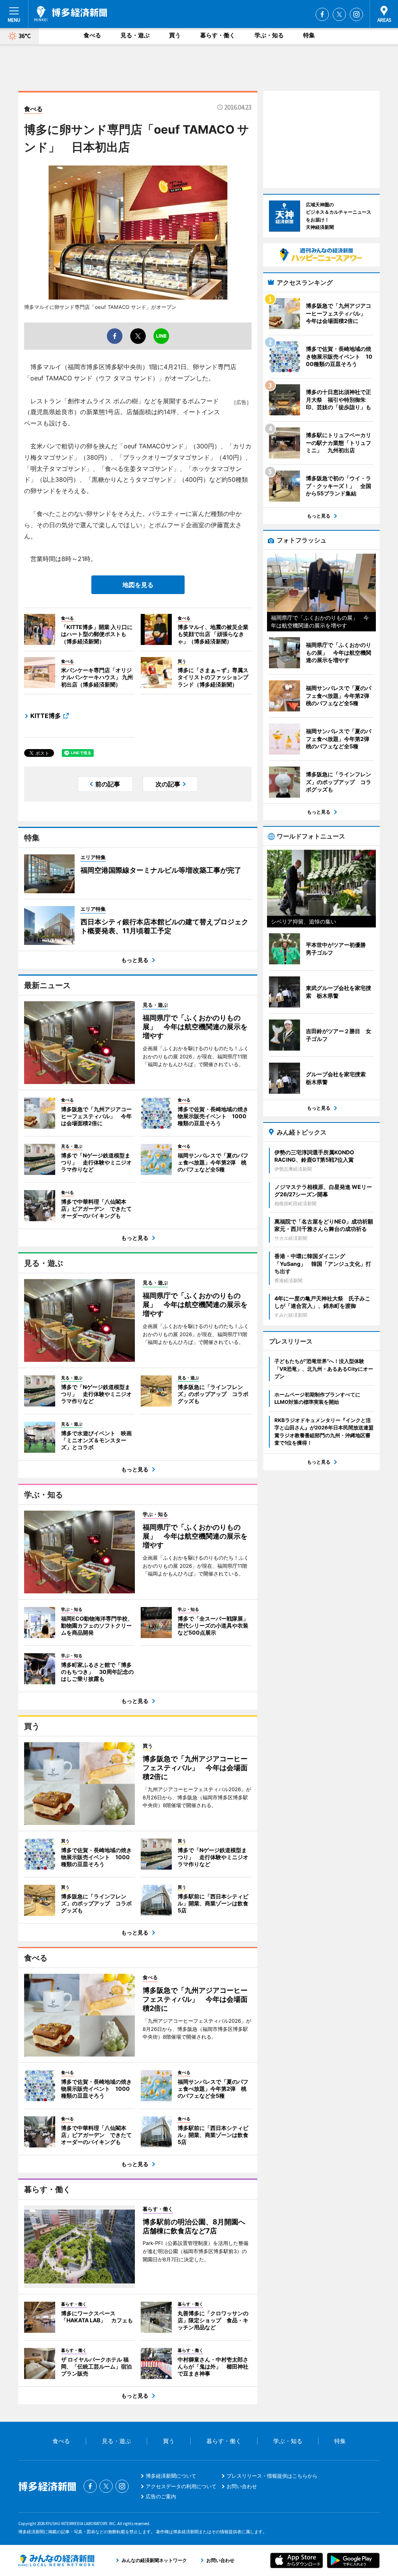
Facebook (322, 14)
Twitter (339, 14)
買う (175, 35)
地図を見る (138, 585)
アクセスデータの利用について (181, 2486)
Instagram (356, 14)
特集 (309, 35)
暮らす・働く (218, 35)
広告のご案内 (161, 2496)
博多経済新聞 (71, 14)
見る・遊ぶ (135, 35)
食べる (92, 35)
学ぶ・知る (269, 35)
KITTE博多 (46, 716)
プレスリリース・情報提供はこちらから (272, 2476)
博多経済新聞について (171, 2476)
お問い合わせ (242, 2486)
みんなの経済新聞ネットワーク (56, 2560)
